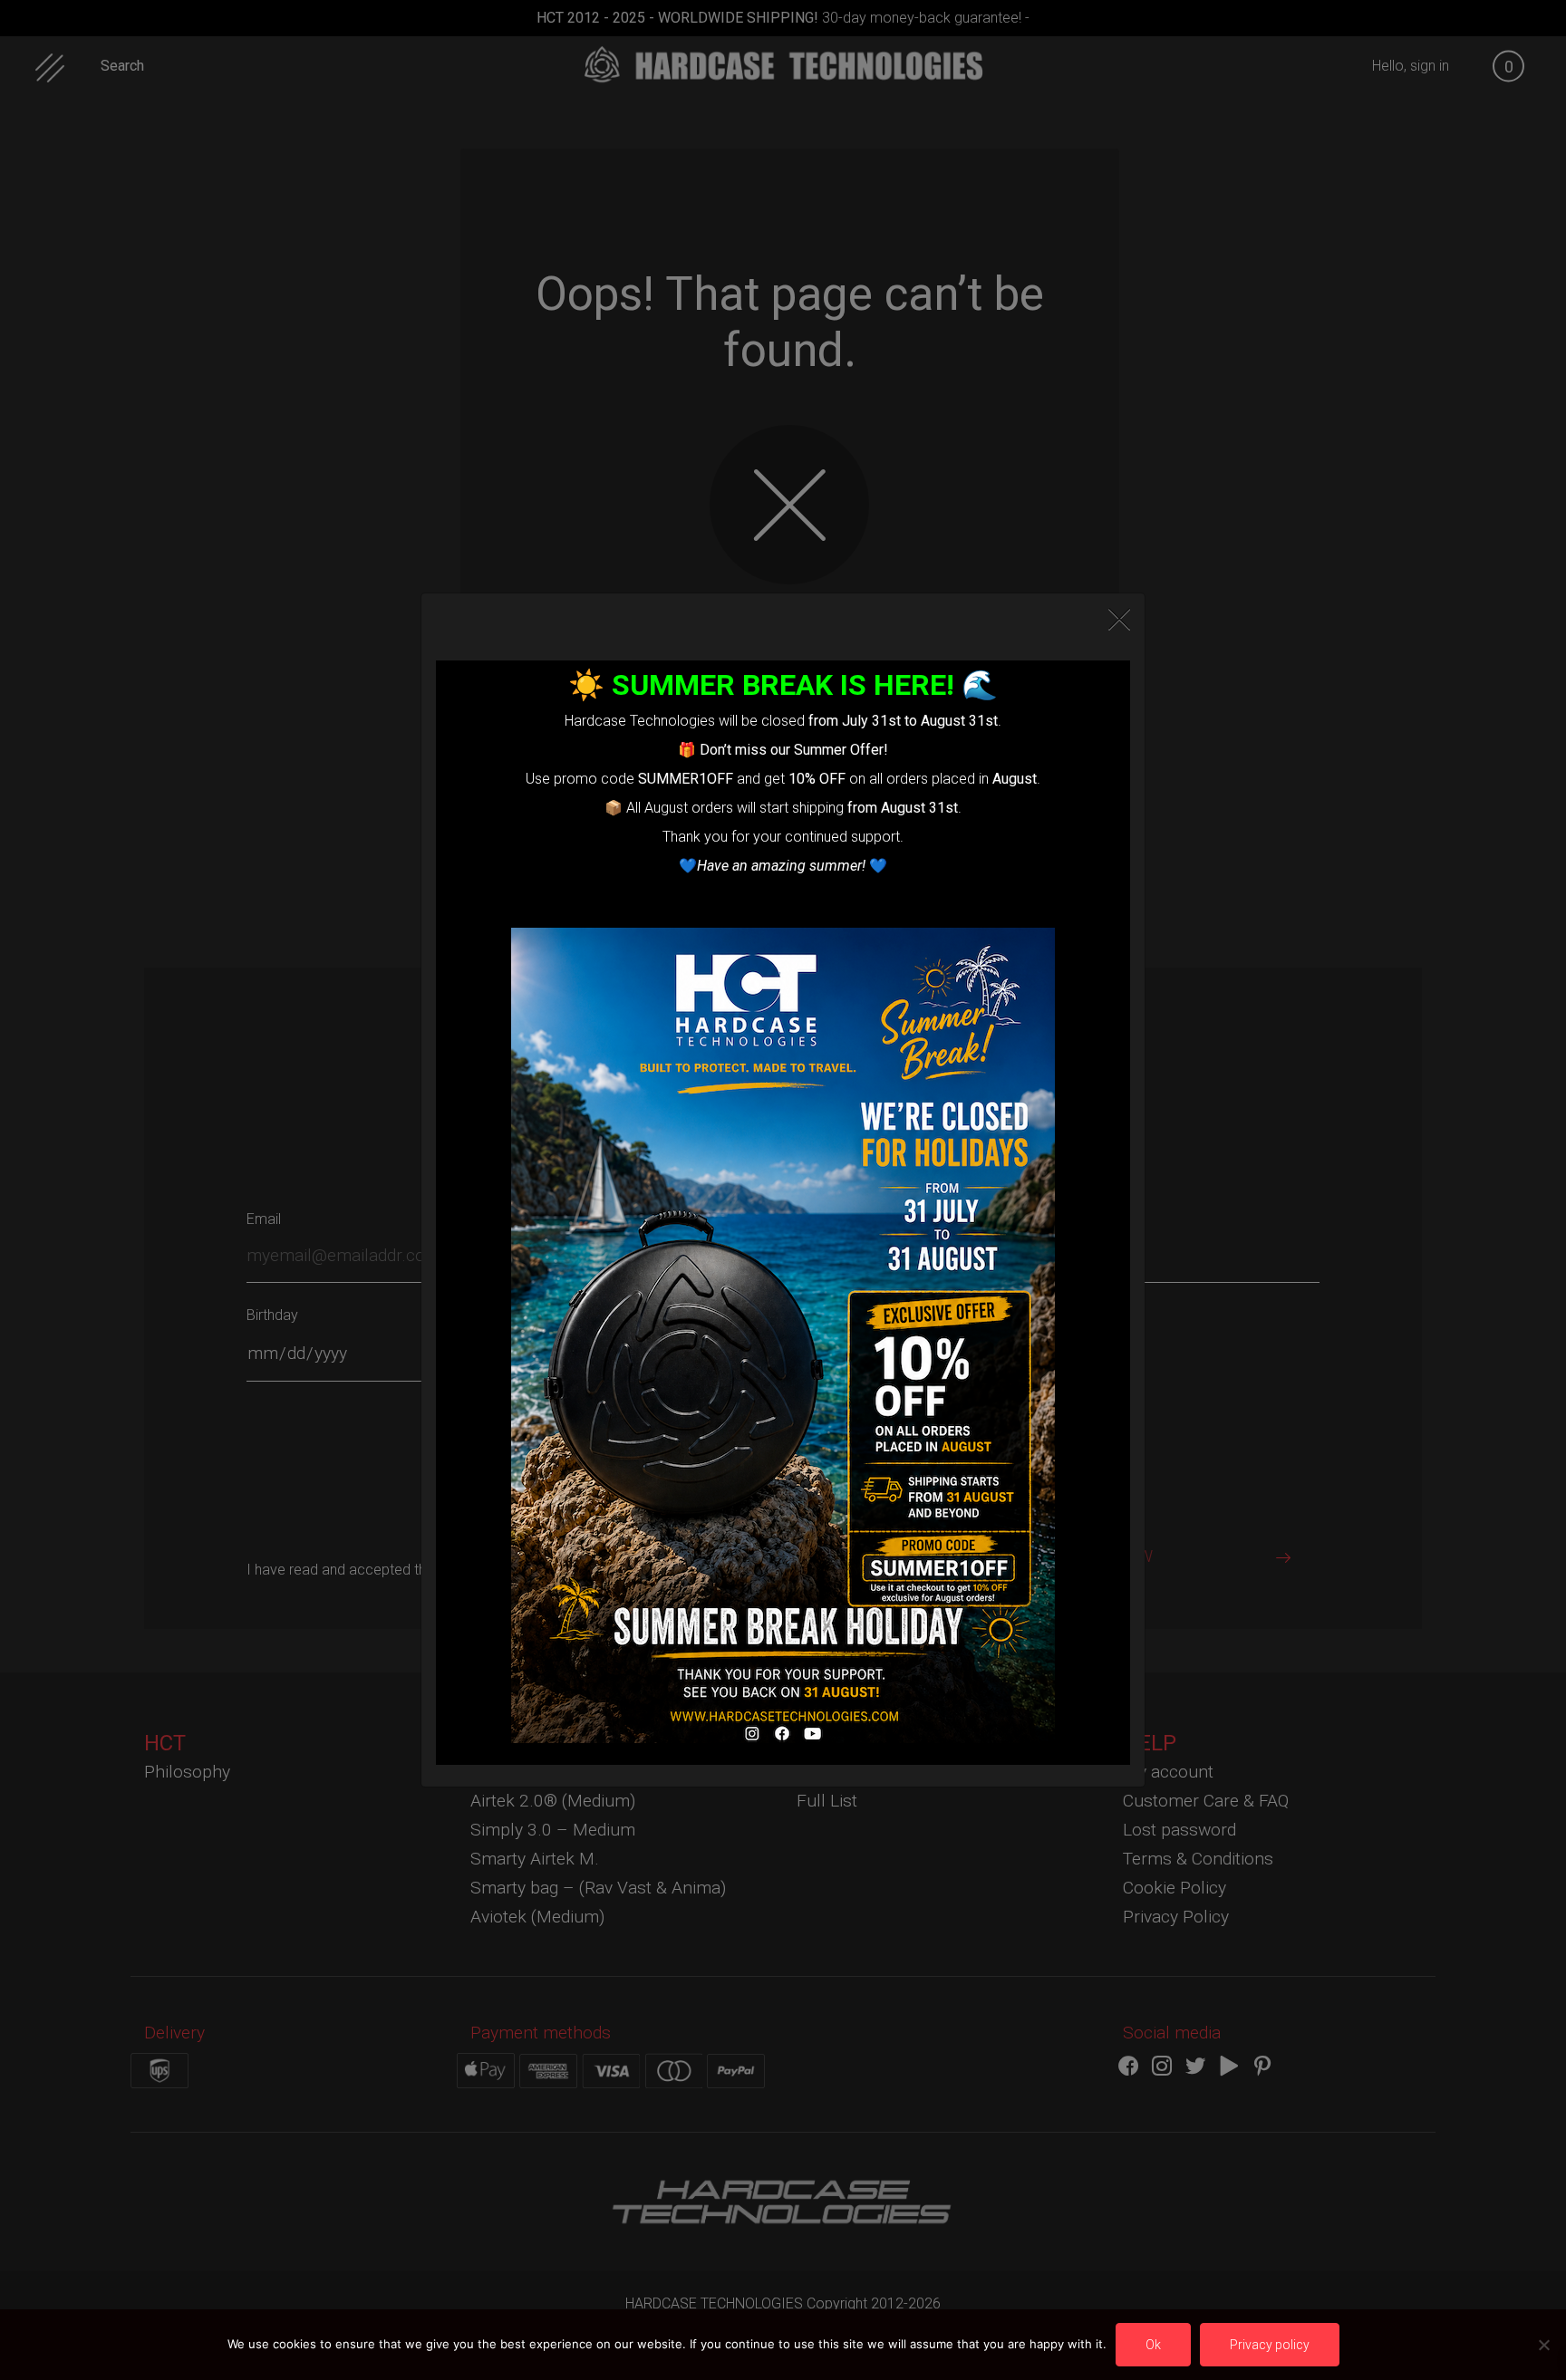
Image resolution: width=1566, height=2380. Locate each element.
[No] (1543, 2345)
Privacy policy (1270, 2345)
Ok (1153, 2345)
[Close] (1119, 620)
